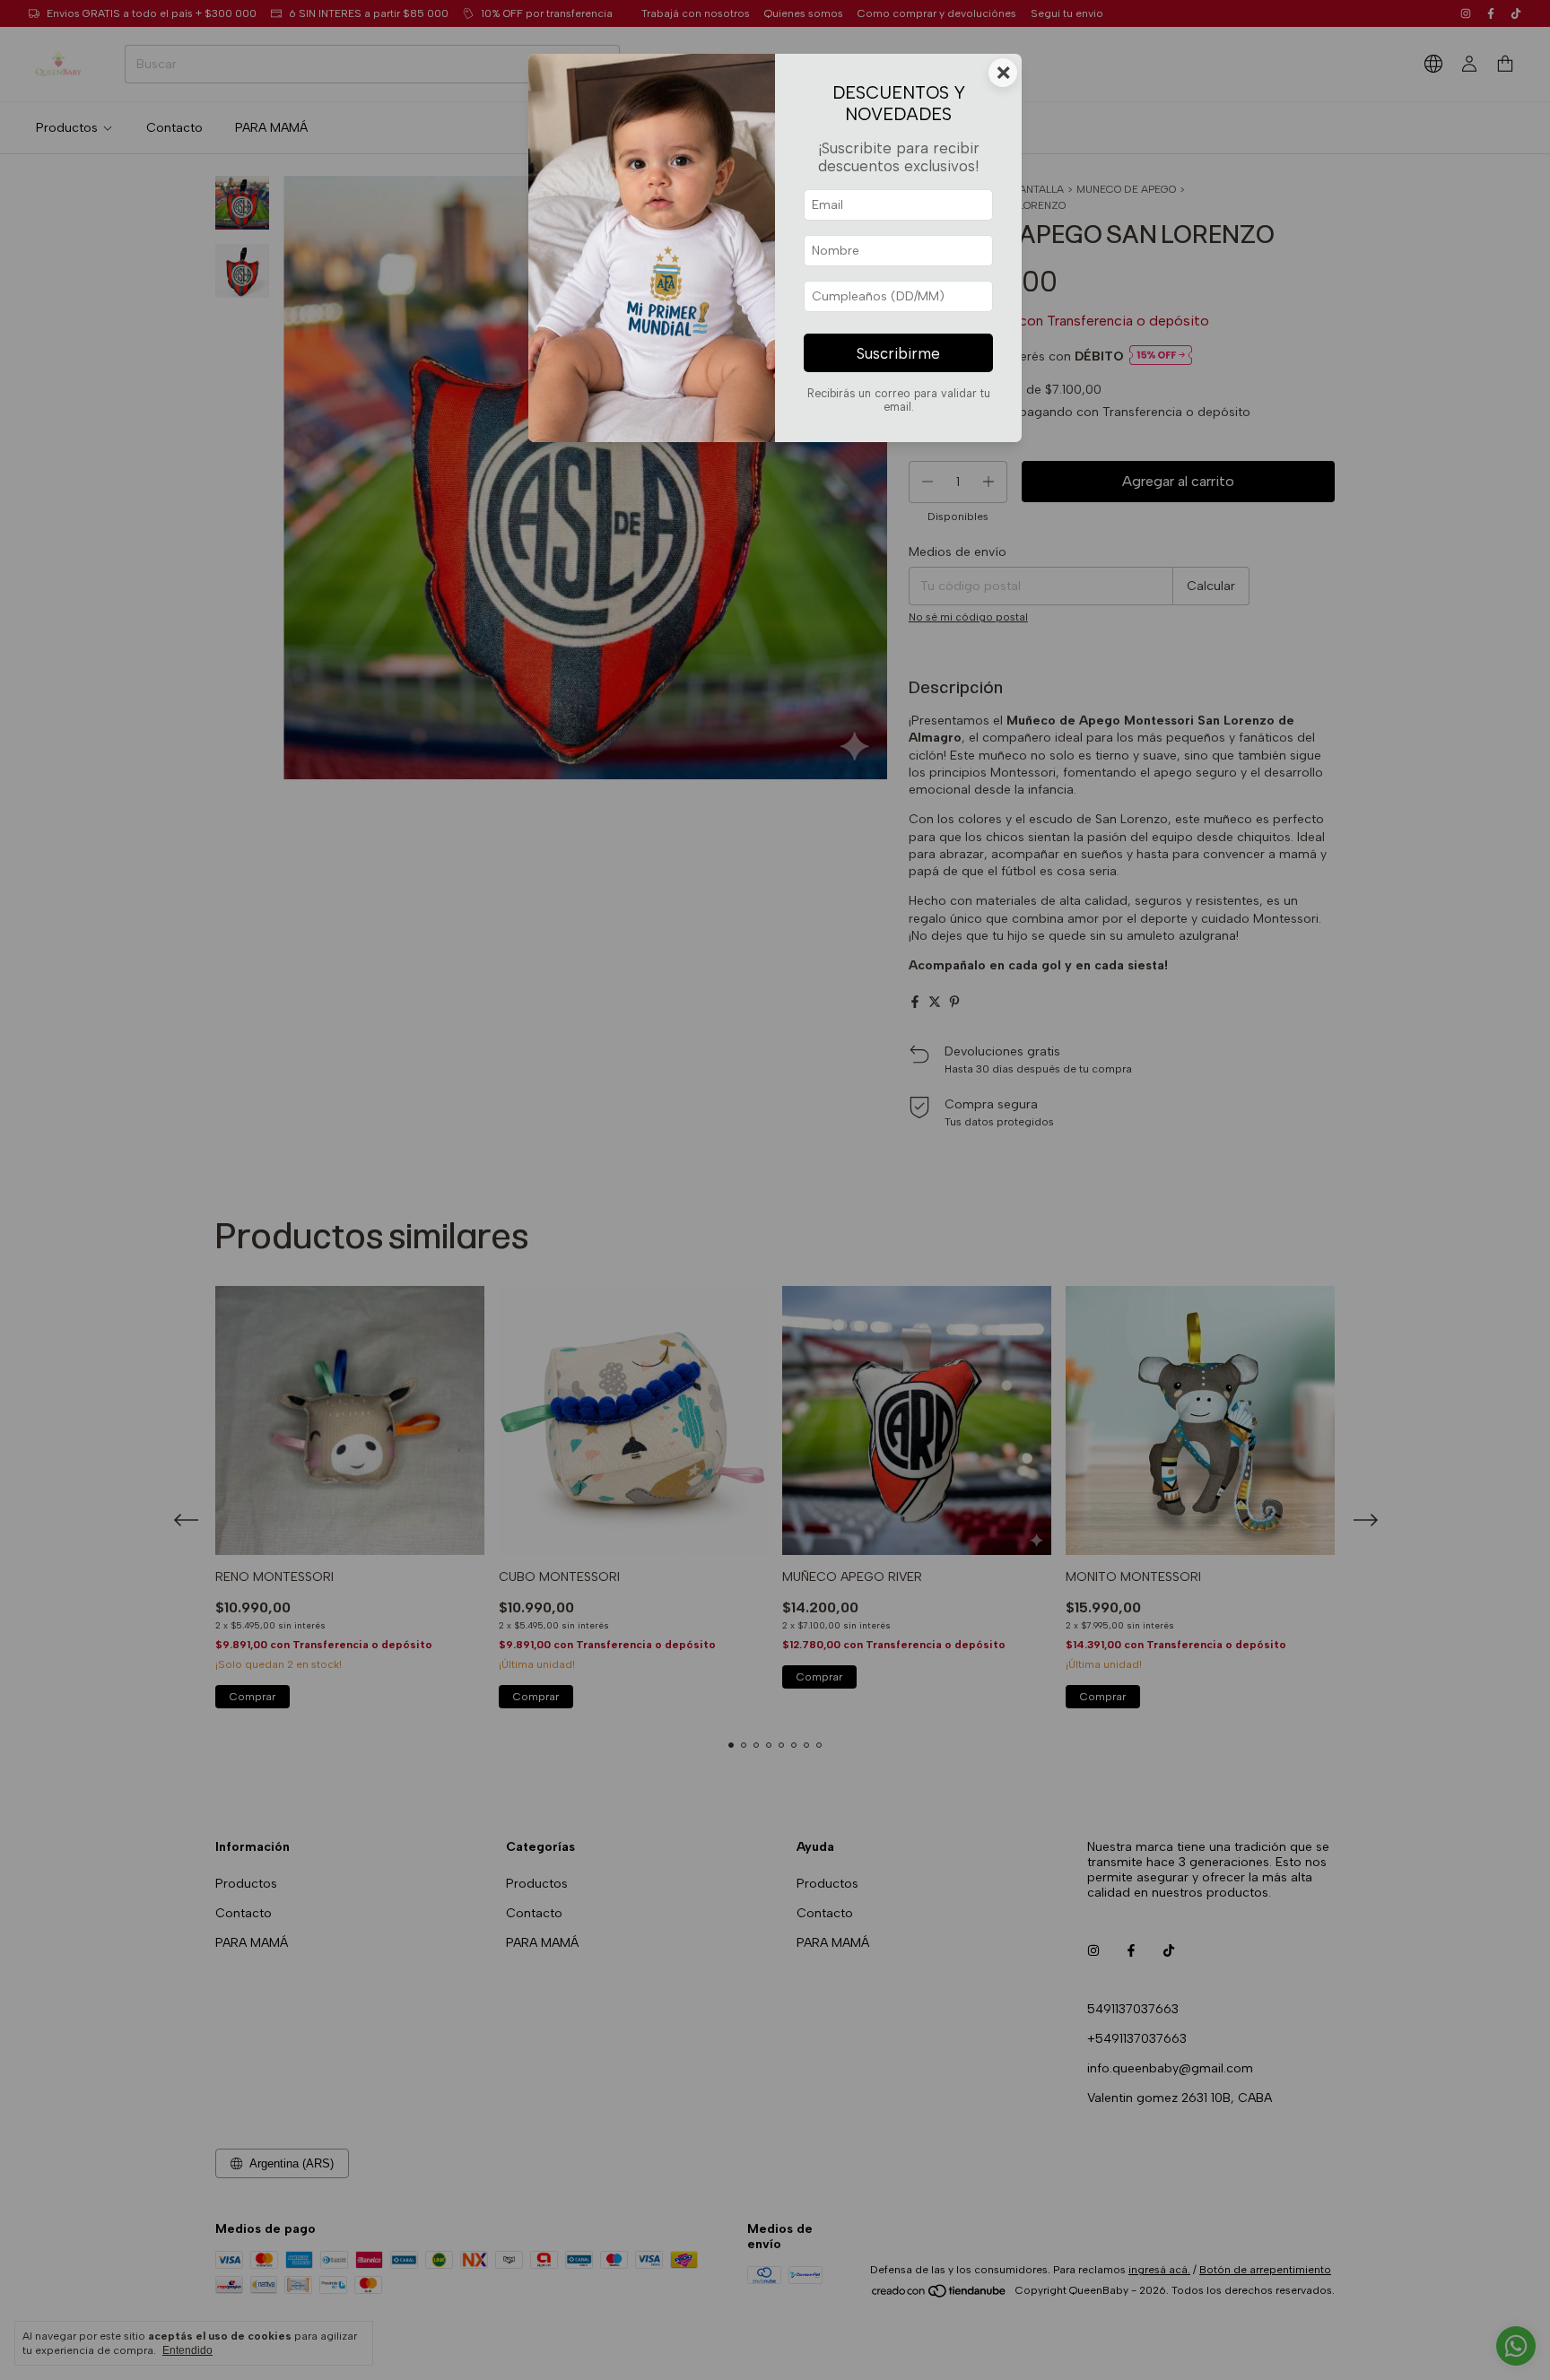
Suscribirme (898, 353)
